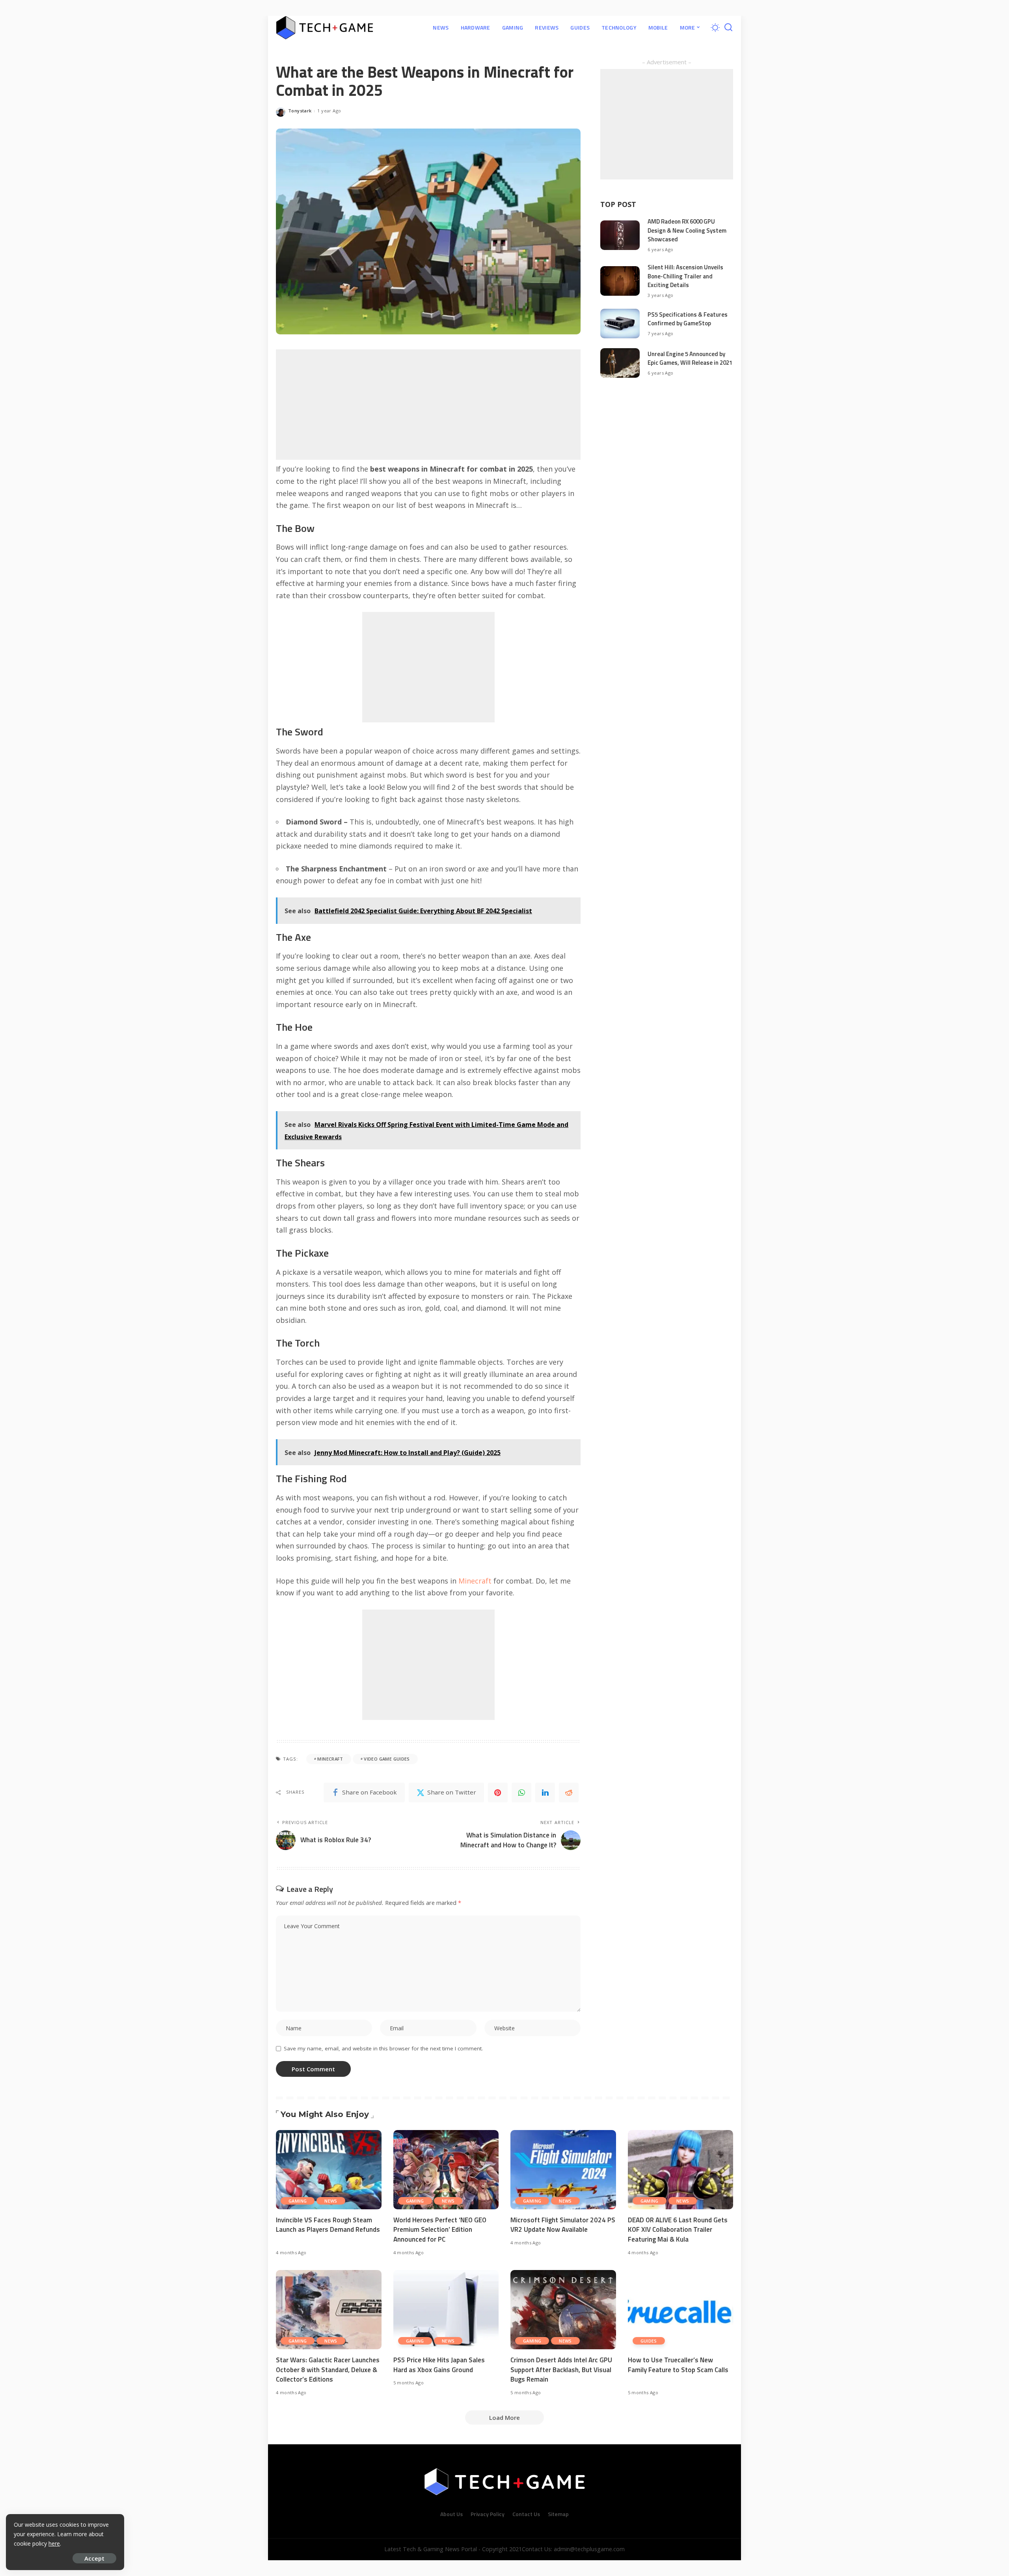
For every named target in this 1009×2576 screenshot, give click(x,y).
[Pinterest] (498, 1793)
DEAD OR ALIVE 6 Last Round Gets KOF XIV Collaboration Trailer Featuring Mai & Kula (678, 2230)
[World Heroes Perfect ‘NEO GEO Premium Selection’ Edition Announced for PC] (446, 2170)
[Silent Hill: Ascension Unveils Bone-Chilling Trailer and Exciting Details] (620, 281)
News (331, 2201)
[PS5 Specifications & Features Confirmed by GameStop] (620, 324)
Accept (94, 2558)
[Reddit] (569, 1793)
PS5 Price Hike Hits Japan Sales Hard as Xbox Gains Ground (439, 2365)
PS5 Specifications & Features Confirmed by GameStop (688, 319)
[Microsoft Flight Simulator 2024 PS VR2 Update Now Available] (563, 2170)
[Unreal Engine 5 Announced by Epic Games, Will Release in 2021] (620, 363)
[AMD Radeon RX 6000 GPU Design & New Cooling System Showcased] (620, 235)
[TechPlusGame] (325, 28)
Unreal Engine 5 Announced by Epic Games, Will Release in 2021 (690, 358)
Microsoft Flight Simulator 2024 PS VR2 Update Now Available (563, 2225)
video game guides (387, 1759)
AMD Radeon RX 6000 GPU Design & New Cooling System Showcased (687, 230)
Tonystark (300, 111)
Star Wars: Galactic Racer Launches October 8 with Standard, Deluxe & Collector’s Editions (328, 2370)
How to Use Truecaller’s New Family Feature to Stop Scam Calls (678, 2365)
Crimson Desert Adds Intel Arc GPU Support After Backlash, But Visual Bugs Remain (561, 2370)
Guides (649, 2341)
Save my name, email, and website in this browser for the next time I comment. (383, 2048)
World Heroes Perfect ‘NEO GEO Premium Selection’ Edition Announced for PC (440, 2230)
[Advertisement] (428, 405)
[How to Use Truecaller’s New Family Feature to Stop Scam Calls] (681, 2310)
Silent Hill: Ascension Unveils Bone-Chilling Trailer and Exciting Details (685, 276)
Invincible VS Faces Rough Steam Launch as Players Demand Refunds (328, 2225)
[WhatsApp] (521, 1793)
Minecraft (475, 1581)
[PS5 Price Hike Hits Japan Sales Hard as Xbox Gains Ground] (446, 2310)
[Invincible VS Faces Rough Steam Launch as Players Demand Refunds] (329, 2170)
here (54, 2543)
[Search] (728, 28)
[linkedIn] (545, 1793)
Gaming (298, 2201)
